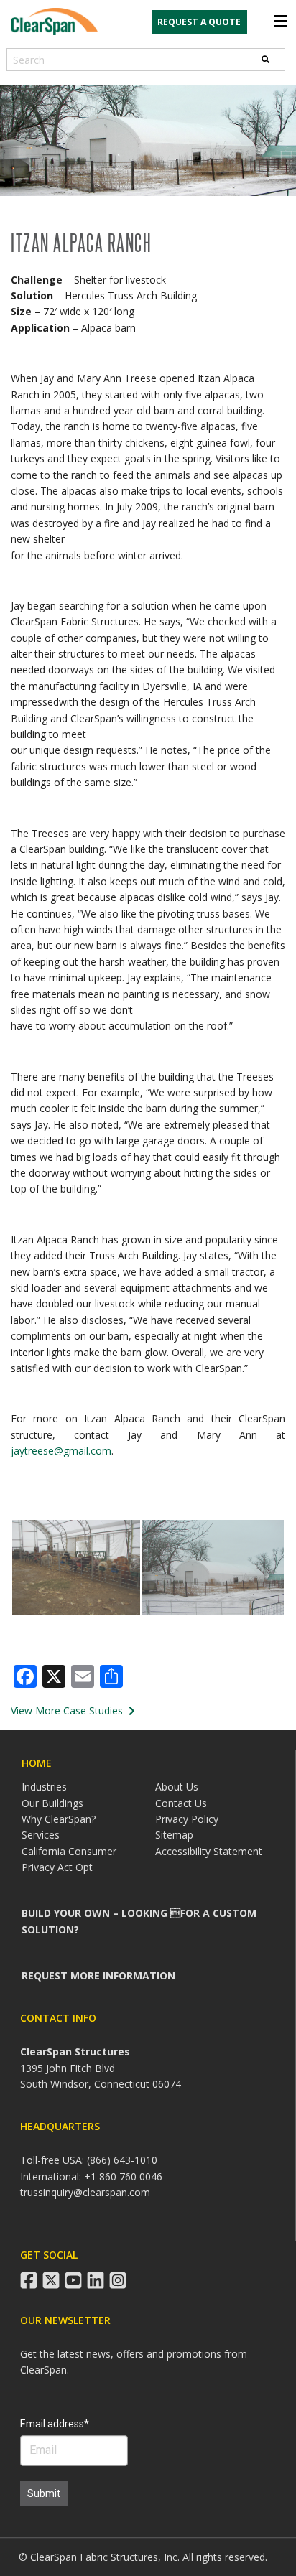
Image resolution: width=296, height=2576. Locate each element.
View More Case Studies (68, 1711)
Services (41, 1835)
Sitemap (174, 1835)
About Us (177, 1787)
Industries (44, 1787)
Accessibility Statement (209, 1851)
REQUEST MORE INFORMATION (98, 1975)
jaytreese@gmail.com (61, 1451)
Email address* (55, 2424)
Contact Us (181, 1803)
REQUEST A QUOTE (199, 22)
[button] (76, 1568)
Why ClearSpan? (59, 1819)
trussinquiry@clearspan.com (85, 2192)
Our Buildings (52, 1803)
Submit (44, 2493)
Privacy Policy (187, 1819)
